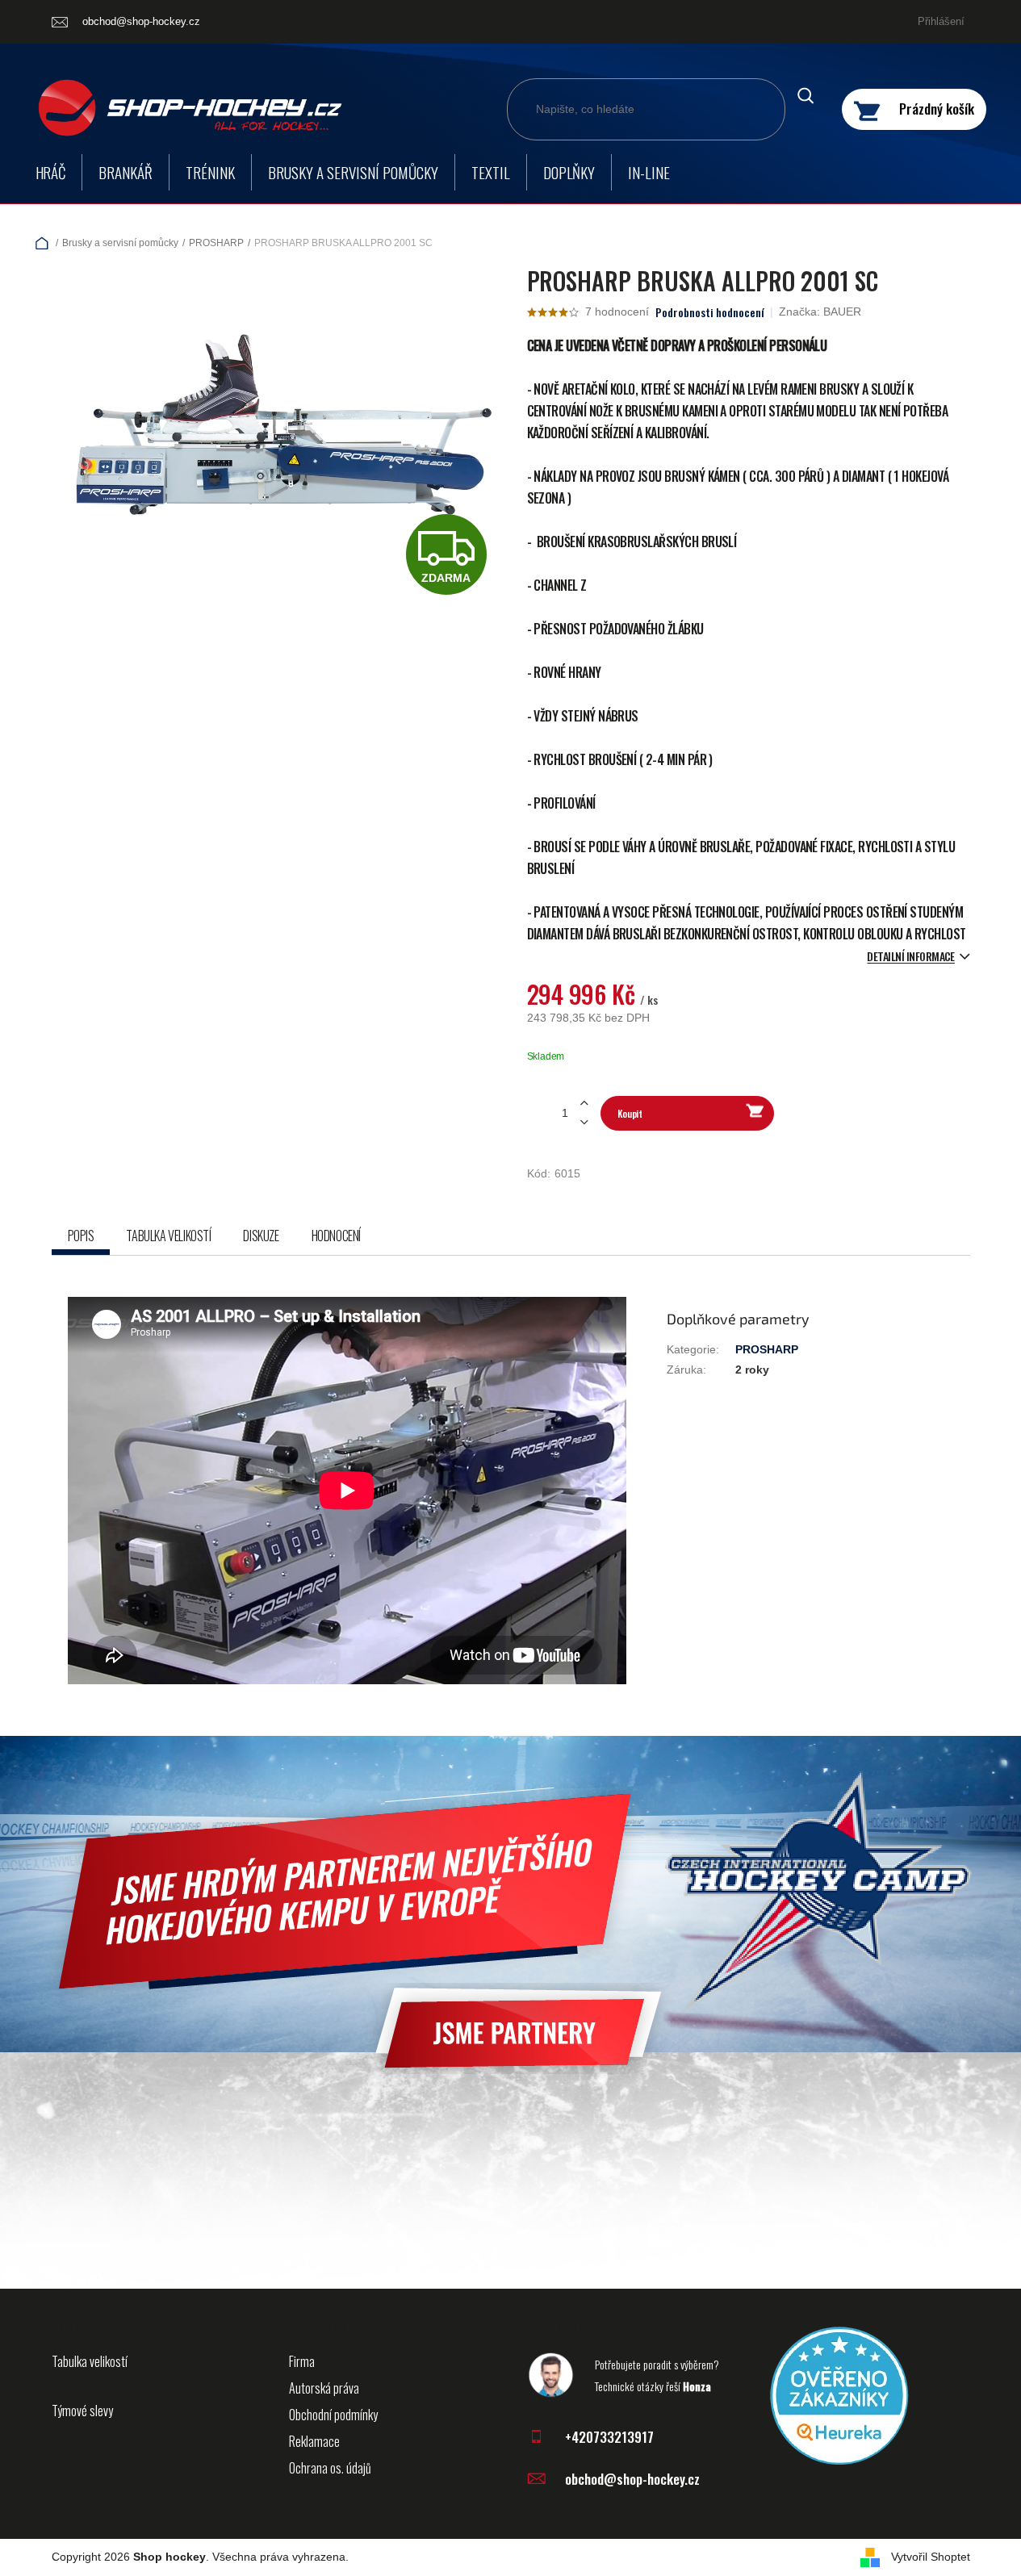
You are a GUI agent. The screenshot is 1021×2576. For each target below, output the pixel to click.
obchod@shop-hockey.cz (632, 2479)
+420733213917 (609, 2437)
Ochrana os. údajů (330, 2468)
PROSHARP (767, 1349)
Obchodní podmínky (333, 2415)
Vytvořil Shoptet (931, 2557)
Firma (302, 2361)
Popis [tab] (81, 1236)
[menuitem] (51, 172)
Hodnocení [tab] (336, 1236)
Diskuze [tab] (261, 1236)
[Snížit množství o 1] (584, 1122)
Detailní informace (910, 956)
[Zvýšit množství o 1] (584, 1104)
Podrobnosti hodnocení (710, 312)
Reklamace (314, 2441)
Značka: (820, 312)
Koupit (630, 1113)
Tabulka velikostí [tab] (168, 1236)
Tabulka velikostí (90, 2361)
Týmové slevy (82, 2411)
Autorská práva (324, 2388)
